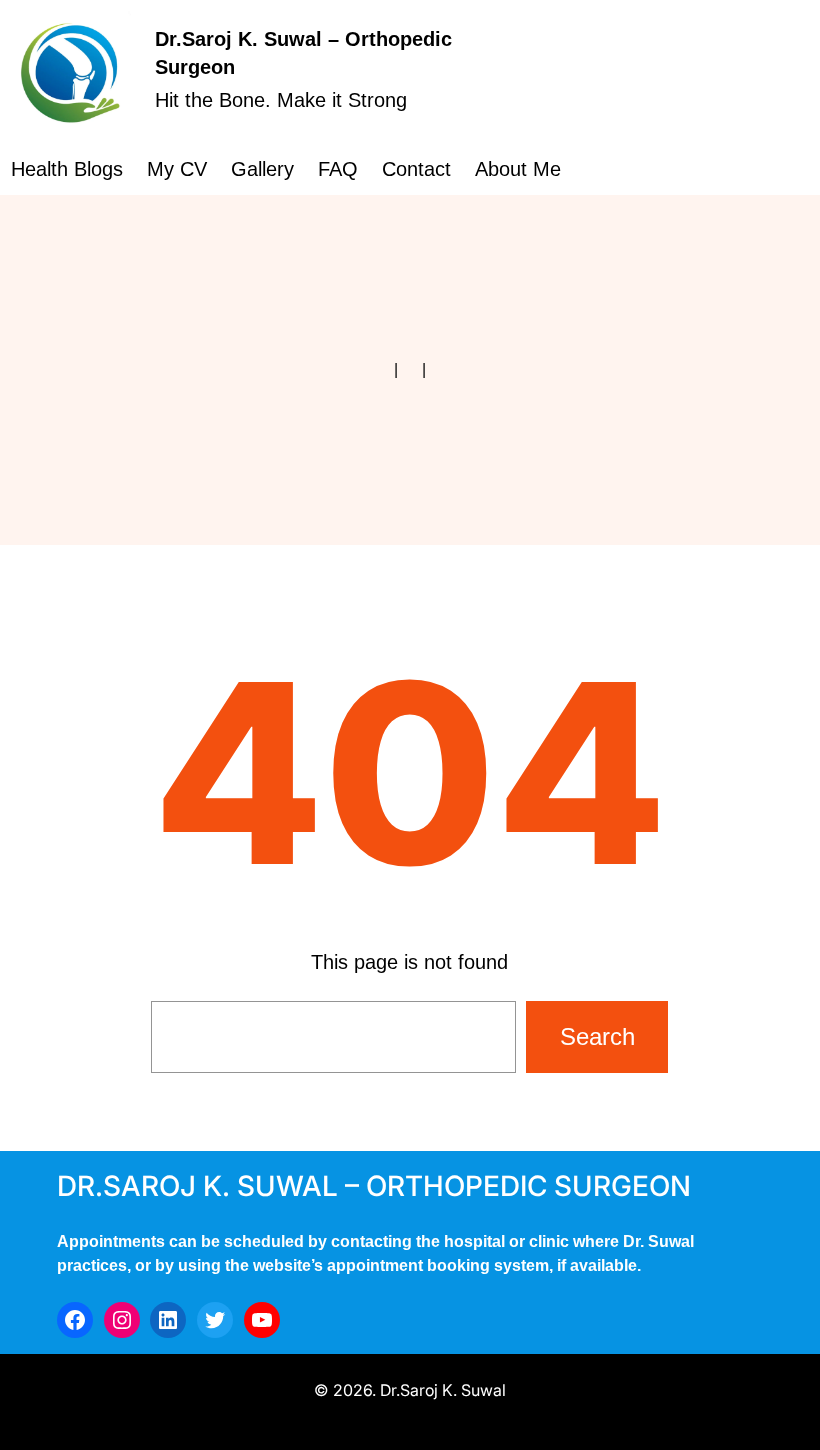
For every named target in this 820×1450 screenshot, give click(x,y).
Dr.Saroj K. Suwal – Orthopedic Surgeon (374, 1186)
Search (597, 1036)
